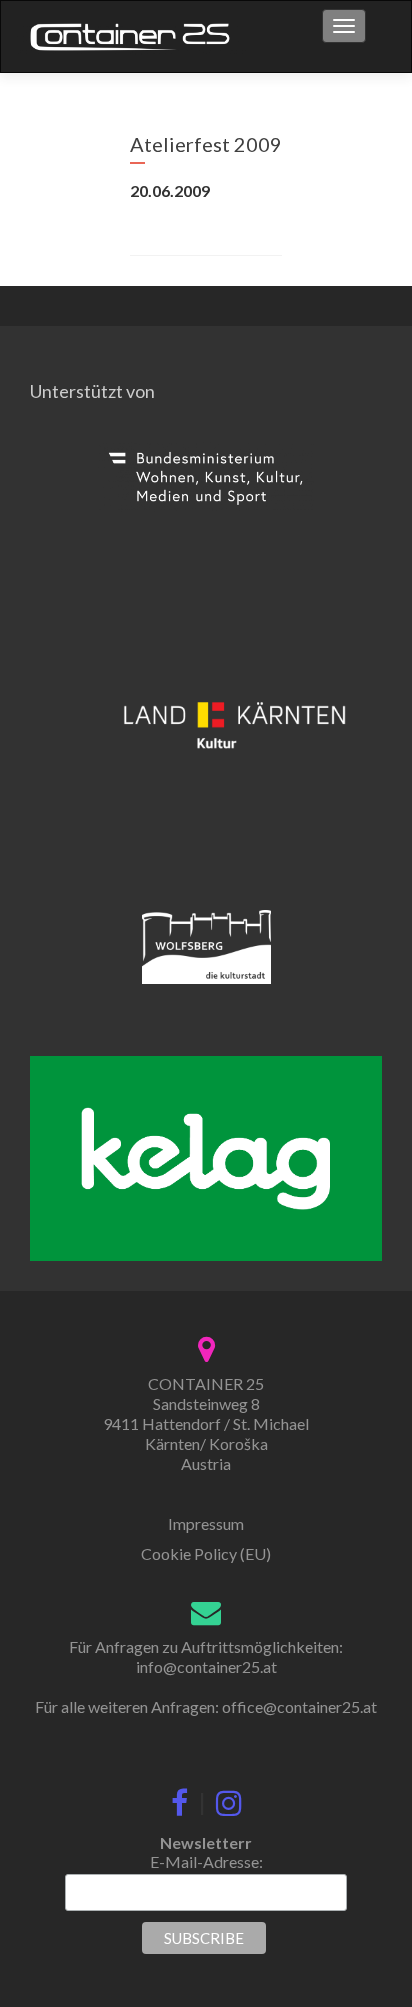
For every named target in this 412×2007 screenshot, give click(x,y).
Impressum (206, 1523)
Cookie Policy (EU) (206, 1553)
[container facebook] (179, 1799)
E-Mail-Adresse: (206, 1861)
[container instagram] (229, 1799)
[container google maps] (206, 1346)
